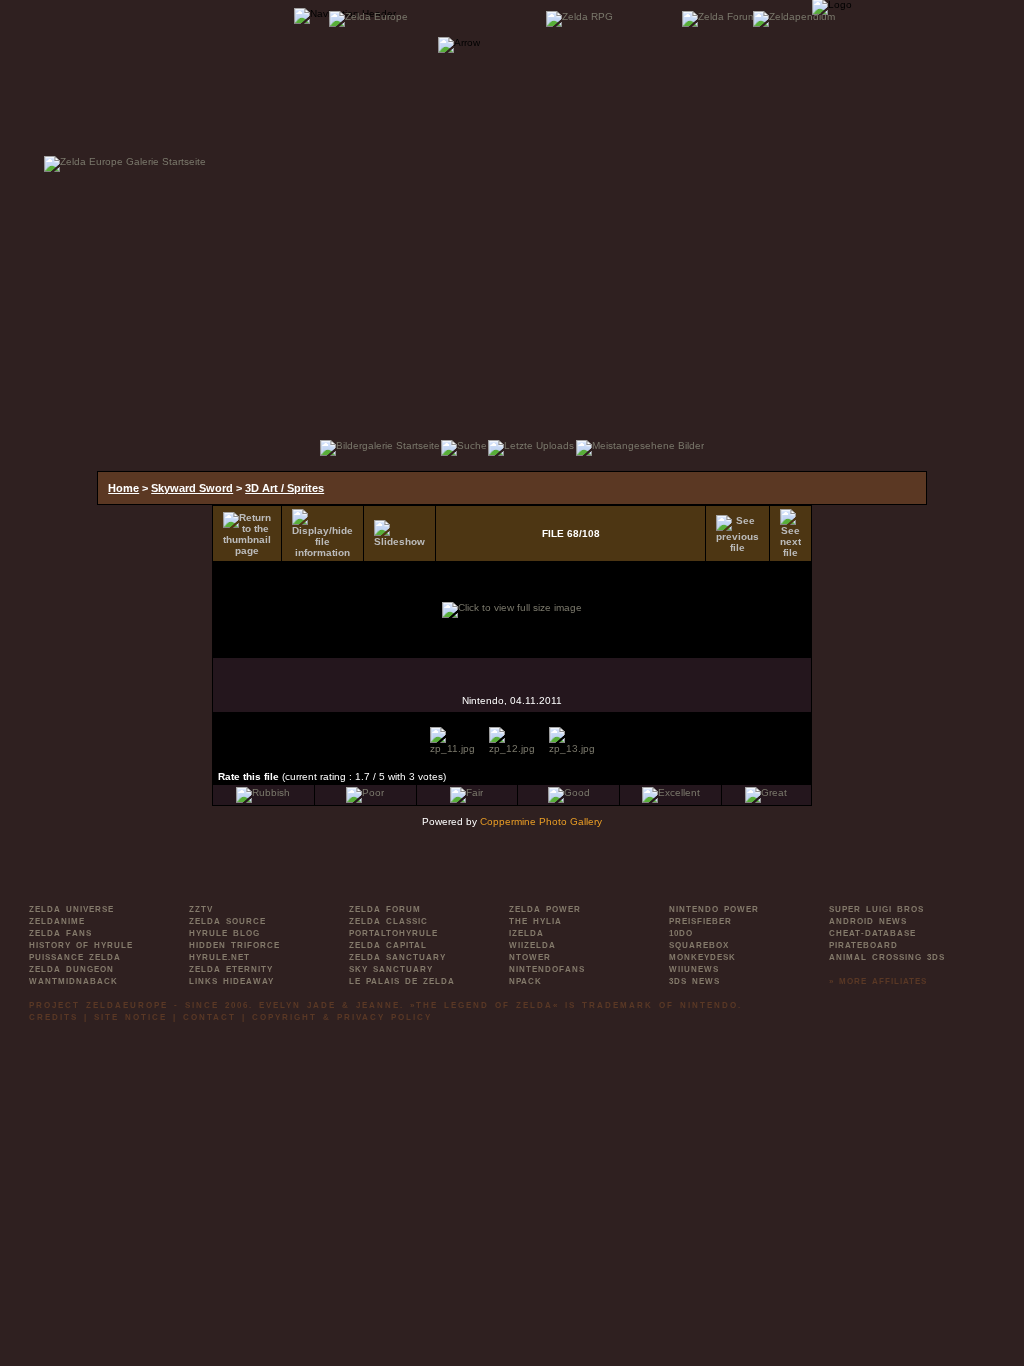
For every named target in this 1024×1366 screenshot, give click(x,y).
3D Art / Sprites (284, 488)
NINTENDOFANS (547, 969)
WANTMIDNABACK (73, 981)
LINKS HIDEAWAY (231, 981)
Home (123, 488)
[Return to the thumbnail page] (247, 534)
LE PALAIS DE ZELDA (402, 981)
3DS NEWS (694, 981)
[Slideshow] (399, 533)
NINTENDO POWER (714, 909)
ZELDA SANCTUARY (397, 957)
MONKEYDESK (702, 957)
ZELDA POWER (545, 909)
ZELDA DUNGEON (71, 969)
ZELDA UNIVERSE (71, 909)
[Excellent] (671, 792)
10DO (681, 933)
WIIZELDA (532, 945)
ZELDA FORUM (385, 909)
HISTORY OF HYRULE (81, 945)
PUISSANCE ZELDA (75, 957)
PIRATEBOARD (863, 945)
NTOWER (530, 957)
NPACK (525, 981)
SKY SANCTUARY (391, 969)
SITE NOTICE (130, 1017)
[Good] (569, 792)
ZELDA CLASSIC (388, 921)
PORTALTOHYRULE (393, 933)
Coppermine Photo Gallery (541, 821)
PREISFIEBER (700, 921)
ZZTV (201, 909)
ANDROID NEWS (868, 921)
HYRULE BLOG (224, 933)
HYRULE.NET (219, 957)
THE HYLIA (535, 921)
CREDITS (53, 1017)
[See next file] (790, 533)
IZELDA (526, 933)
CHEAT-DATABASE (872, 933)
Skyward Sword (192, 488)
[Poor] (365, 792)
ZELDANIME (57, 921)
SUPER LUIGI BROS (876, 909)
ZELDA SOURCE (227, 921)
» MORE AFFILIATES (878, 981)
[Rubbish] (263, 792)
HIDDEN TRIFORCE (234, 945)
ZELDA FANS (60, 933)
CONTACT (209, 1017)
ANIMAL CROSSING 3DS (887, 957)
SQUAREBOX (699, 945)
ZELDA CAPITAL (388, 945)
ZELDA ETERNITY (231, 969)
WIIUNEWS (694, 969)
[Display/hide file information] (322, 533)
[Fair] (466, 792)
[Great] (766, 792)
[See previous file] (737, 534)
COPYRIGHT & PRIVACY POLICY (342, 1017)
